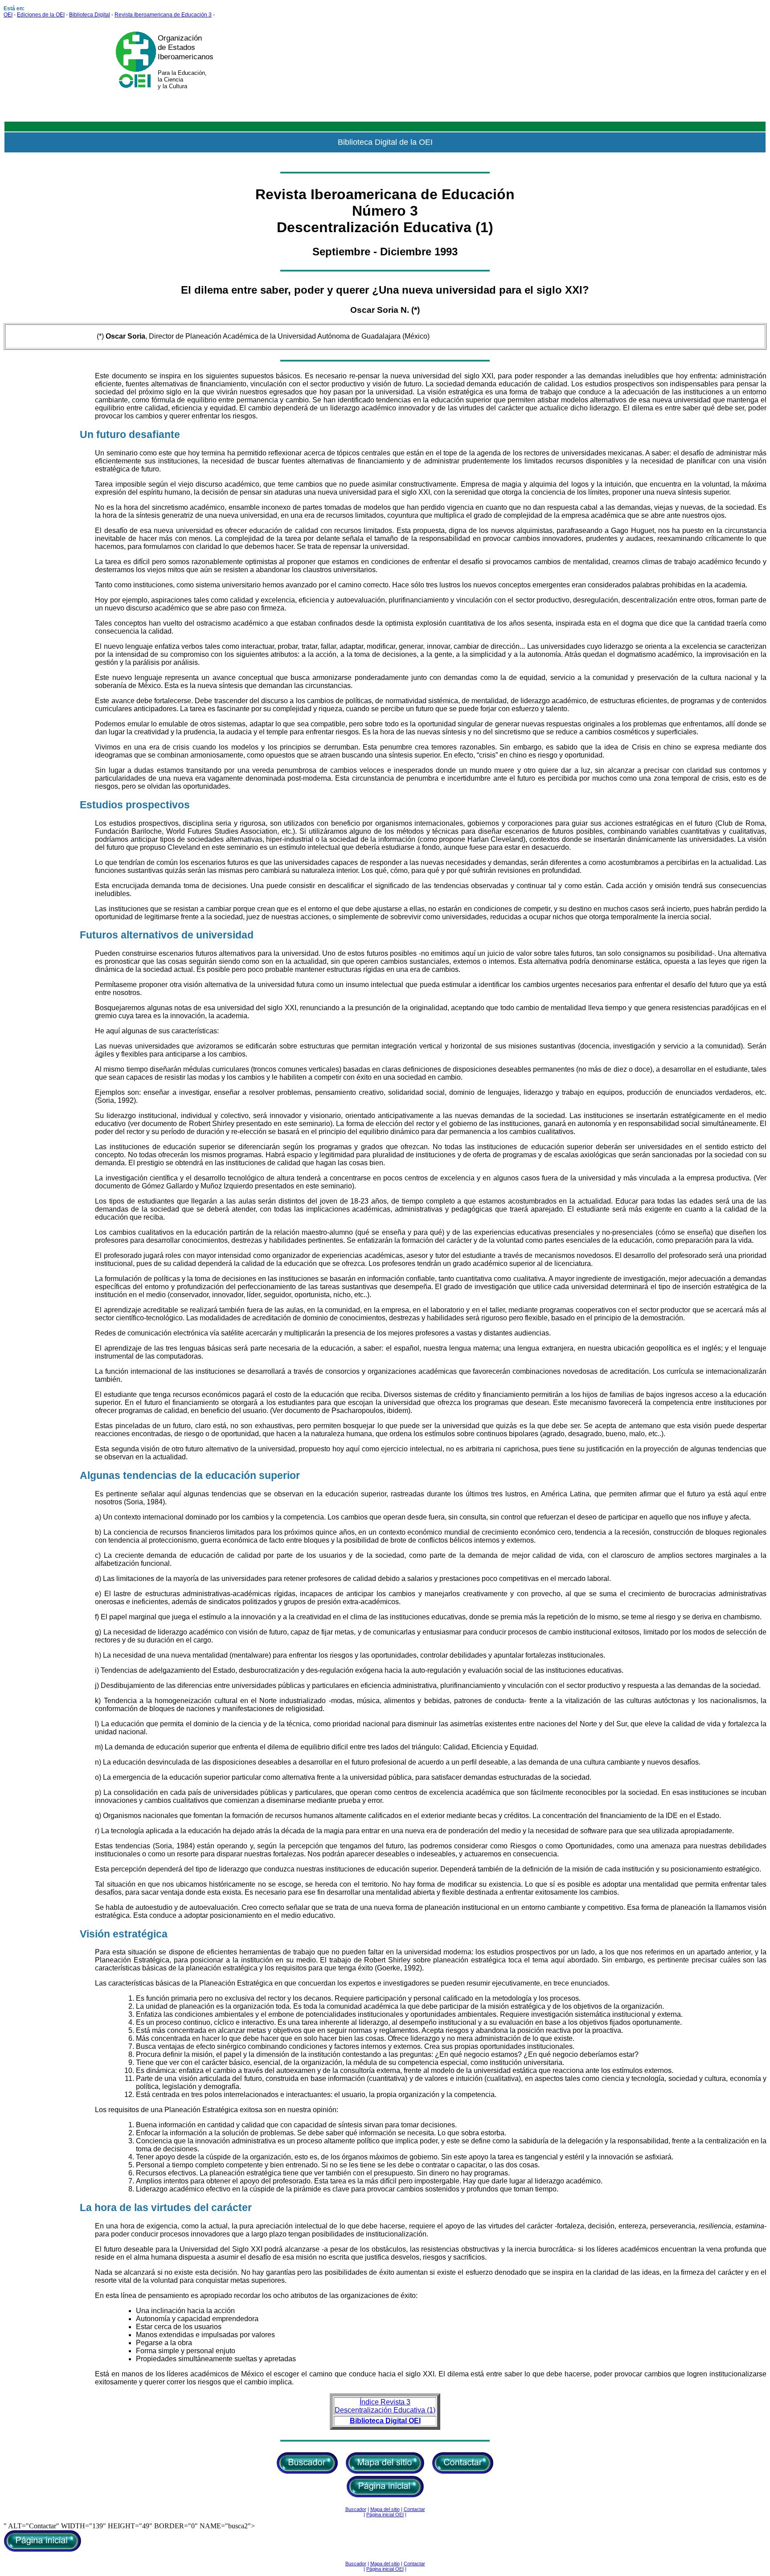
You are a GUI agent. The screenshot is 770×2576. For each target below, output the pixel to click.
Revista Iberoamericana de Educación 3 (163, 15)
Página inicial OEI (385, 2515)
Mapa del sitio (385, 2509)
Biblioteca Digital (90, 15)
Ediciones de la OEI (41, 15)
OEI (8, 15)
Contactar (414, 2509)
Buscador (356, 2509)
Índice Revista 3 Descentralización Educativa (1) (385, 2406)
